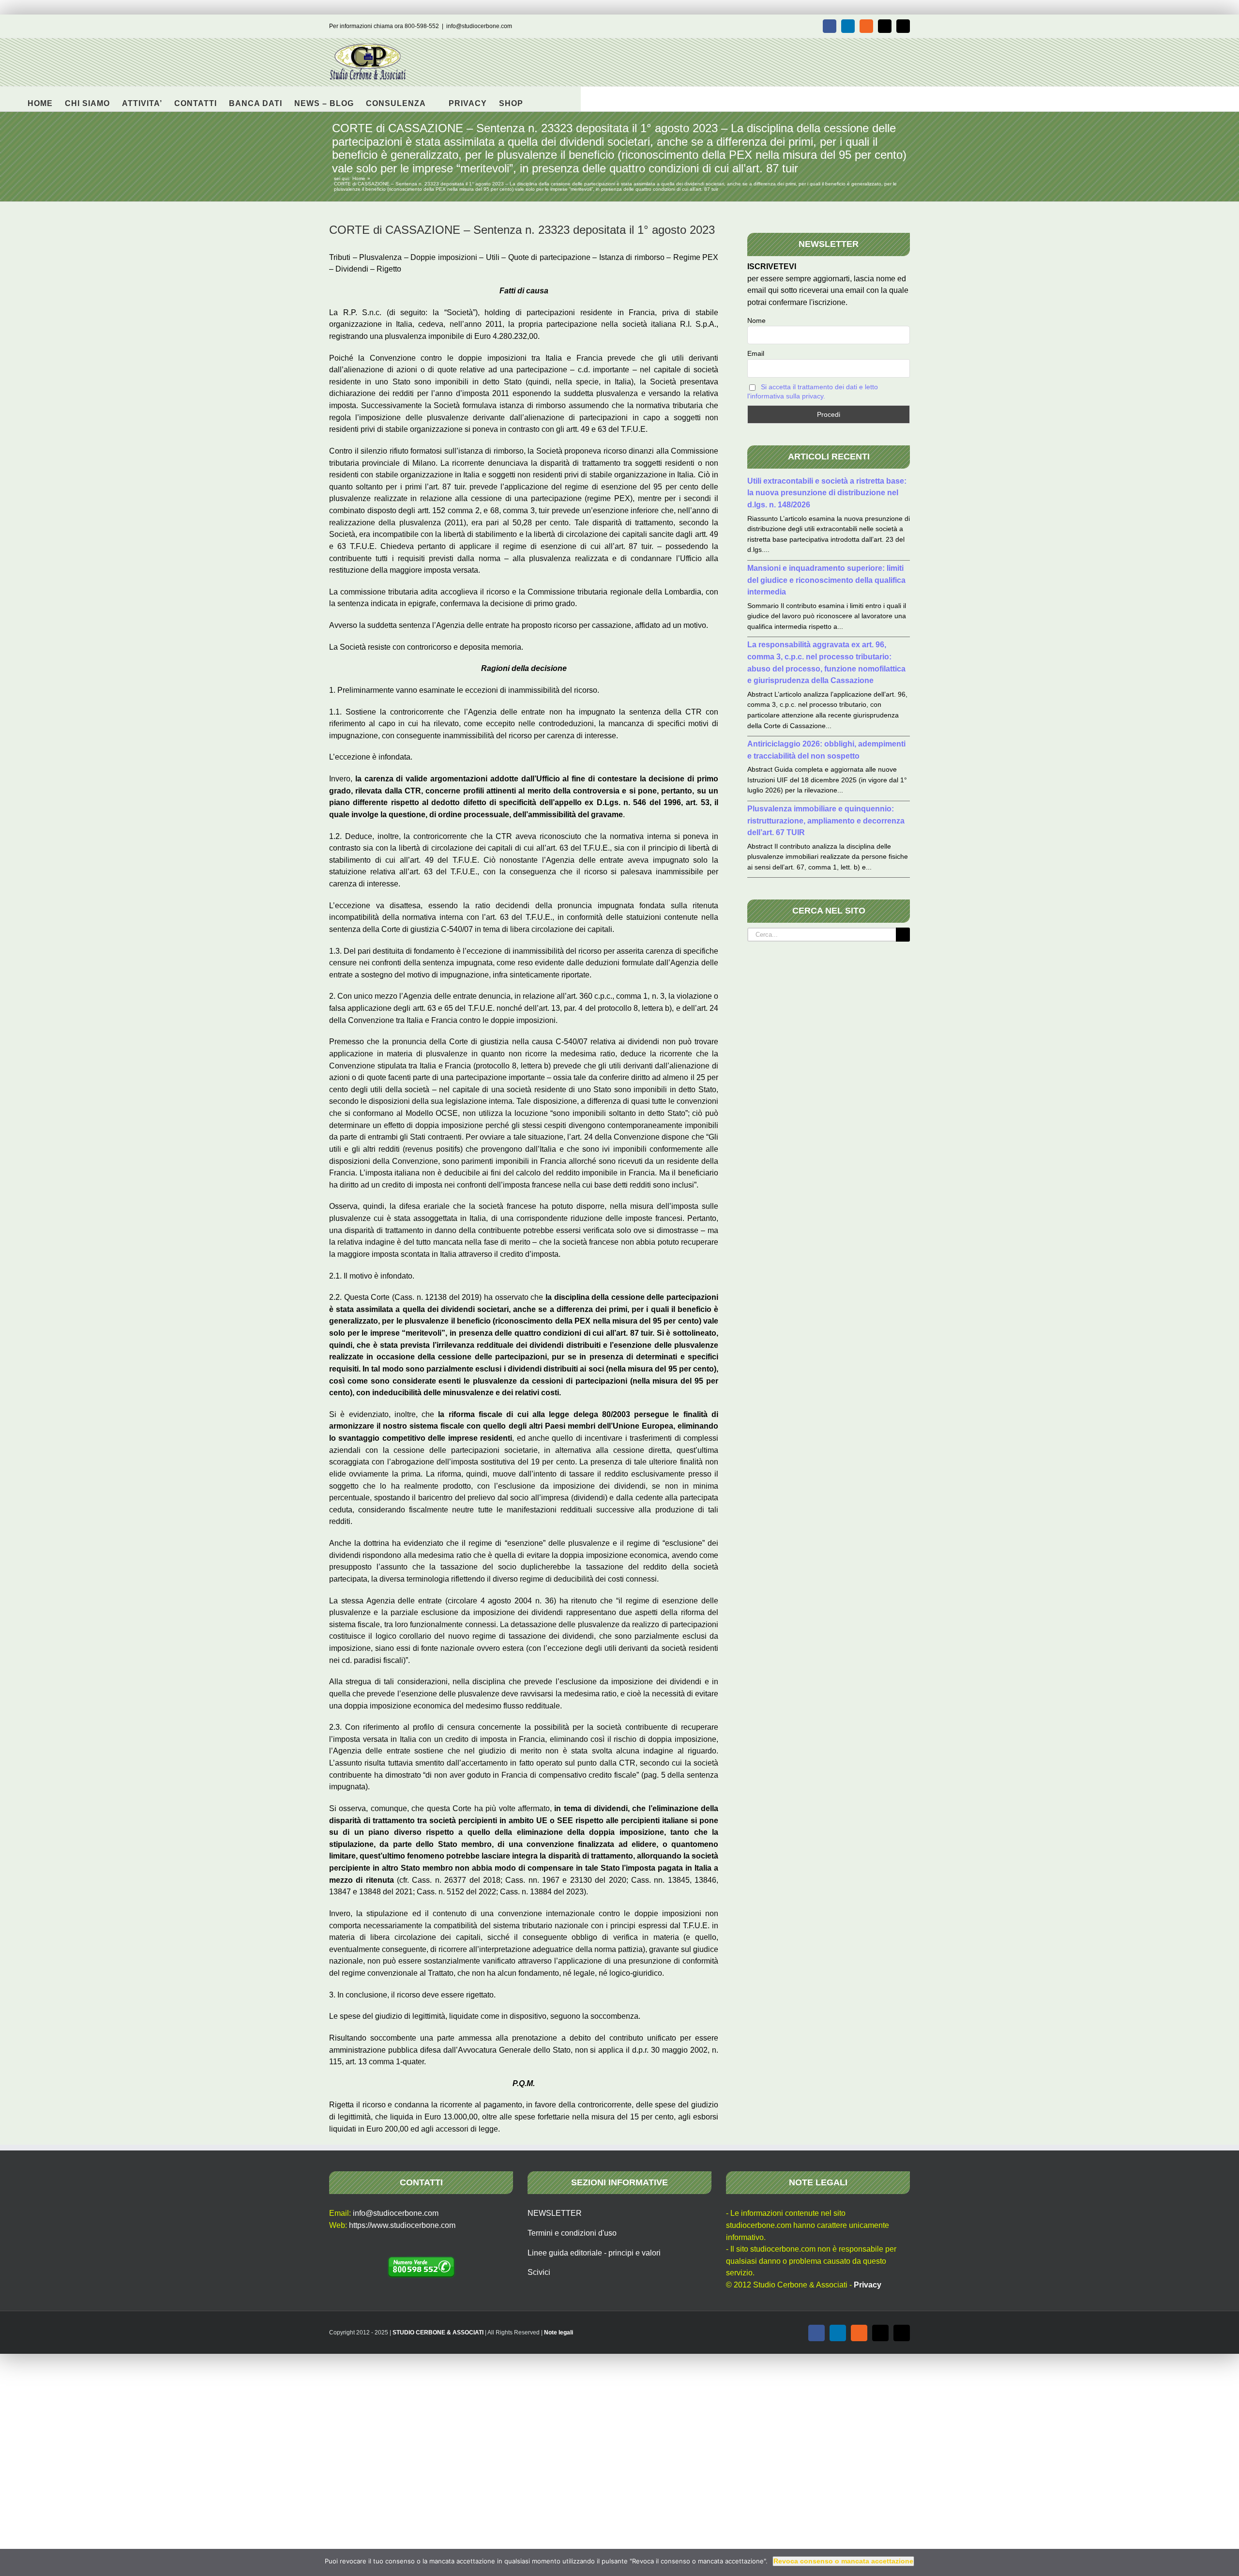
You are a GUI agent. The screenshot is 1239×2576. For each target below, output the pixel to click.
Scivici (539, 2272)
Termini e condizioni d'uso (572, 2233)
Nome (756, 320)
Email (756, 353)
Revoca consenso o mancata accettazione (843, 2561)
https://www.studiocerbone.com (402, 2225)
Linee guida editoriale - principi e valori (594, 2253)
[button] (538, 99)
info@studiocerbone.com (479, 26)
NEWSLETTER (555, 2213)
